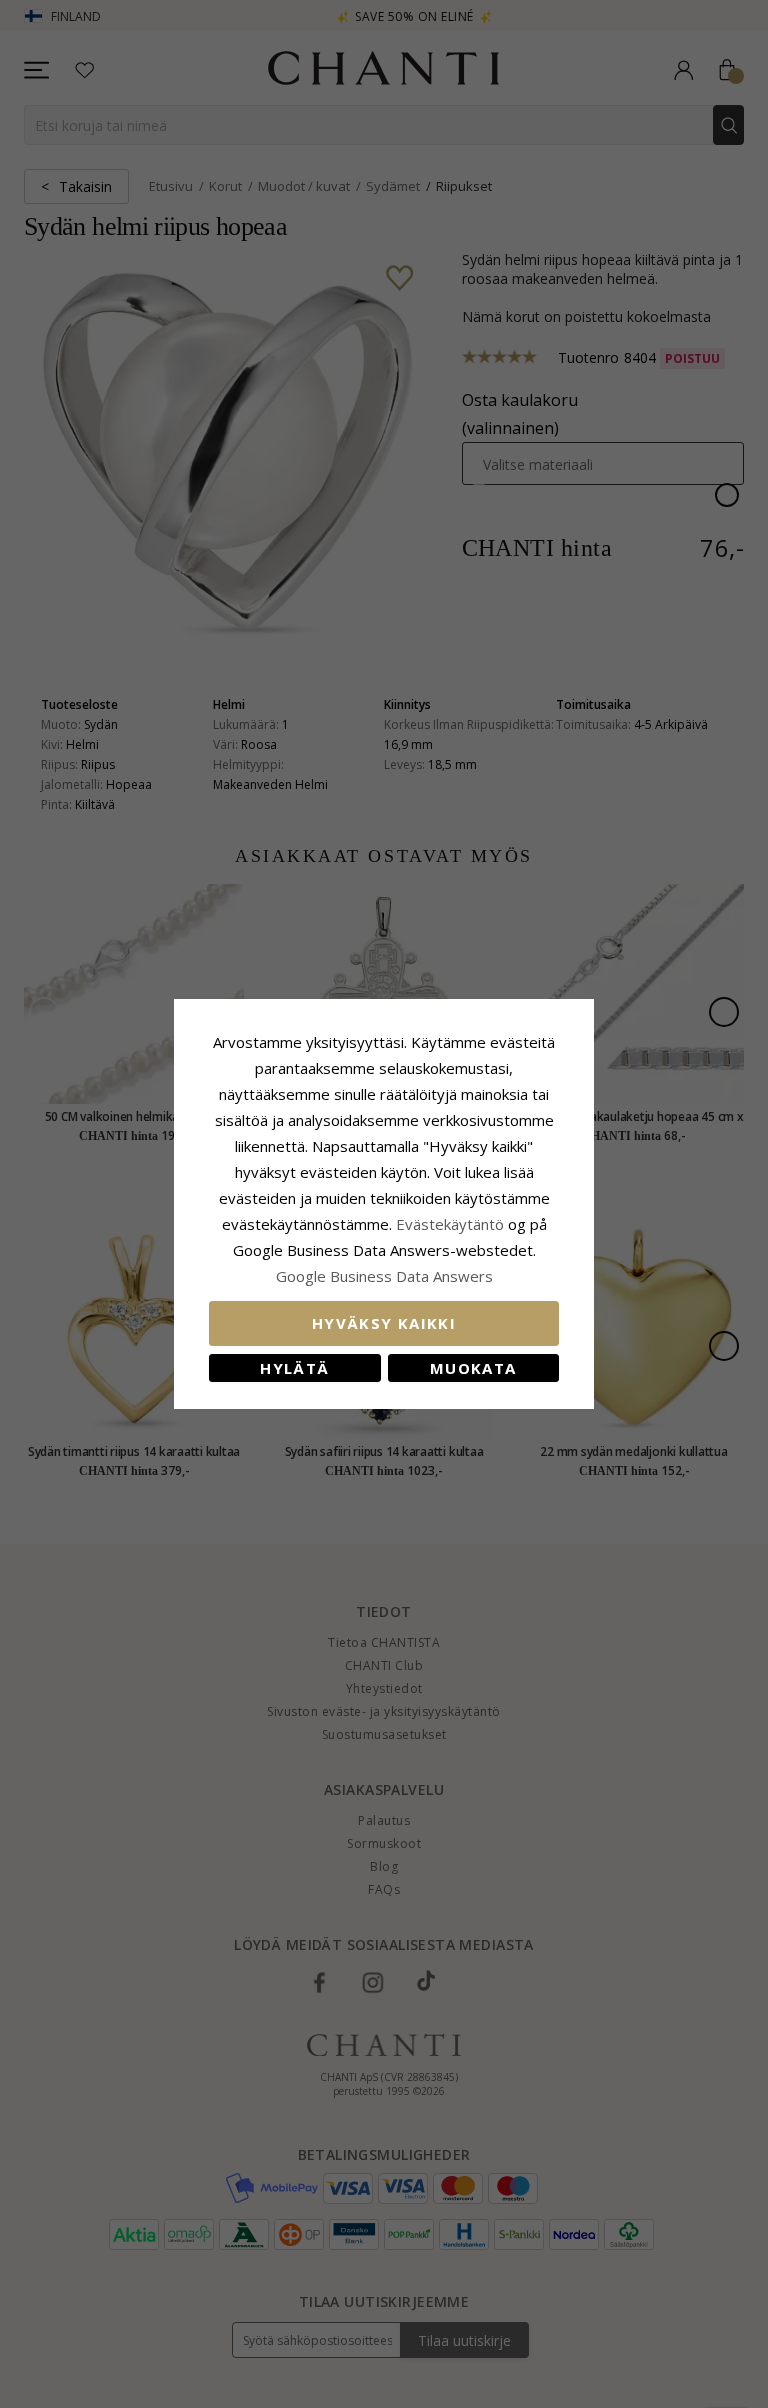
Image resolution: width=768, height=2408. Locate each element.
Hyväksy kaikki (384, 1323)
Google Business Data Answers (384, 1276)
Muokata (473, 1368)
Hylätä (294, 1368)
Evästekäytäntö (450, 1224)
